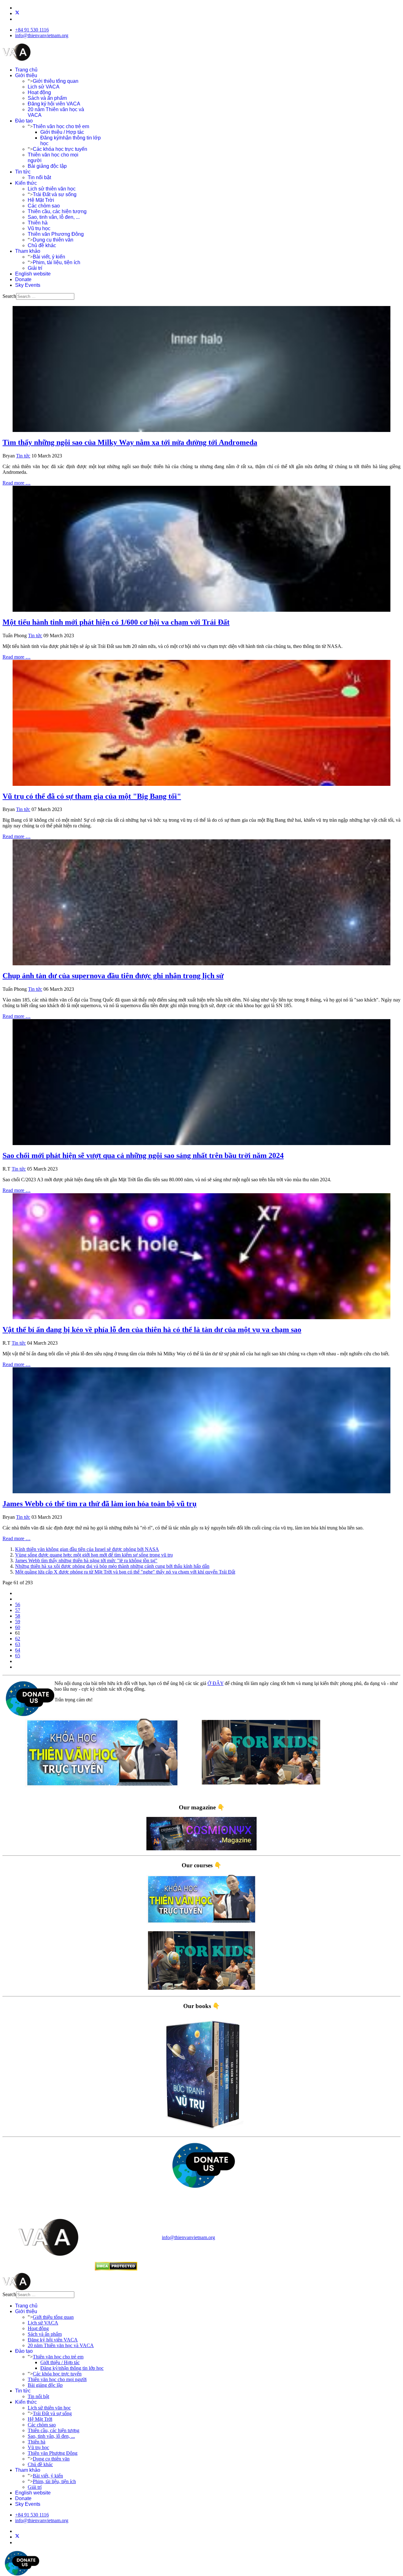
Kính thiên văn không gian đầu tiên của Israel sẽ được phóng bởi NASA (87, 1549)
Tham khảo (28, 251)
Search (9, 296)
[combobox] (45, 296)
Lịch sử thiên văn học (52, 189)
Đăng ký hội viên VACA (54, 104)
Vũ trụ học (39, 228)
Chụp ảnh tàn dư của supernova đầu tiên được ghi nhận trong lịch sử (113, 976)
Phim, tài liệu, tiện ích (57, 262)
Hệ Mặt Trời (41, 200)
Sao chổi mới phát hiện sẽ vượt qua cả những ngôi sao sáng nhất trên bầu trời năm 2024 (143, 1155)
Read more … (17, 483)
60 (18, 1627)
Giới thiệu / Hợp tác (62, 132)
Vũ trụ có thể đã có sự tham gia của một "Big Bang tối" (92, 796)
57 (18, 1610)
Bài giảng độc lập (47, 166)
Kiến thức (26, 183)
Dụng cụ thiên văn (53, 240)
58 (18, 1616)
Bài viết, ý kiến (49, 257)
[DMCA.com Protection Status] (116, 2269)
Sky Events (28, 285)
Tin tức (23, 172)
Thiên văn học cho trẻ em (61, 126)
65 (18, 1656)
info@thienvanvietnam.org (42, 35)
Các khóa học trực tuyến (60, 149)
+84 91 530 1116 (32, 30)
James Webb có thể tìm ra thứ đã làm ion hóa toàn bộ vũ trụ (99, 1504)
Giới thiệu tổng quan (56, 81)
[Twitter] (17, 13)
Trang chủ (26, 70)
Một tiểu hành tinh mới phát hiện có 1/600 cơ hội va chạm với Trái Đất (116, 622)
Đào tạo (24, 121)
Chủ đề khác (42, 245)
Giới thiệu (26, 75)
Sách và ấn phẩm (47, 98)
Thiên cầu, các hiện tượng (57, 211)
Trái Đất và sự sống (55, 194)
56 (18, 1605)
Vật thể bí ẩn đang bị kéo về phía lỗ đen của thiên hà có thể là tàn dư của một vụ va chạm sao (152, 1330)
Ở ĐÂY (216, 1683)
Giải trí (35, 268)
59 (18, 1622)
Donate (23, 279)
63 (18, 1644)
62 (18, 1639)
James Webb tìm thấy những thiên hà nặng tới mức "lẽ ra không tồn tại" (86, 1560)
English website (33, 274)
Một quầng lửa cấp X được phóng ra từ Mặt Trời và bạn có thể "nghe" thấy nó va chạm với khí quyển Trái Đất (125, 1572)
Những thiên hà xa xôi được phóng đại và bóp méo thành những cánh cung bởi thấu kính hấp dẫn (112, 1566)
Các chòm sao (44, 206)
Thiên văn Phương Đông (56, 234)
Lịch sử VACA (44, 87)
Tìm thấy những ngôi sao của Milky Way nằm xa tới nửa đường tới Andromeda (130, 442)
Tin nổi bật (39, 177)
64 (18, 1650)
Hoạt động (39, 92)
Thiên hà (38, 223)
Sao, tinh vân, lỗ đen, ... (54, 217)
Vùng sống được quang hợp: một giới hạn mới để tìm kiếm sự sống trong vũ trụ (94, 1555)
